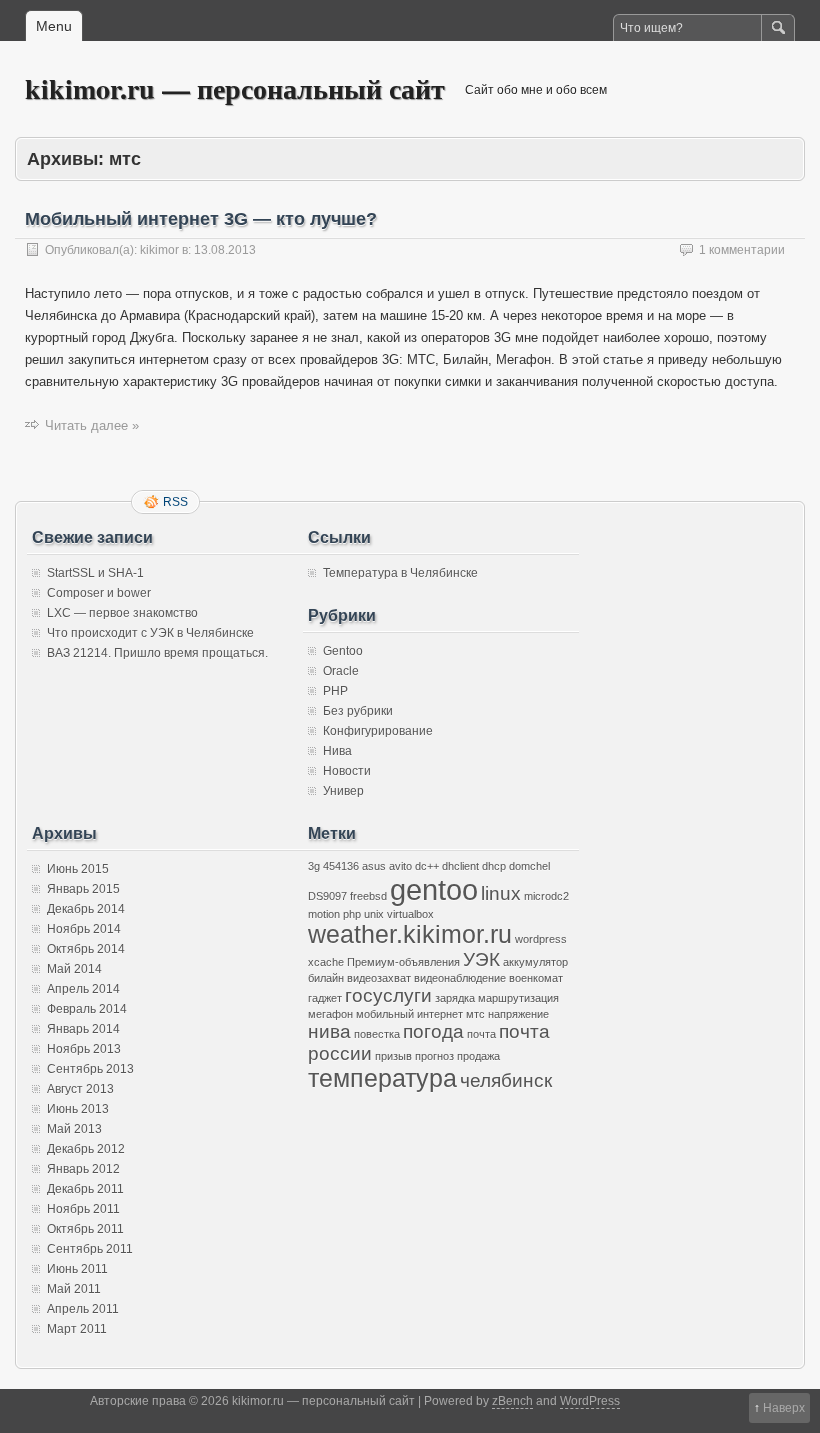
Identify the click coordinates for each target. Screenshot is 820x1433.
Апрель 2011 (83, 1309)
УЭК (481, 959)
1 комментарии (742, 250)
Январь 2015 (83, 889)
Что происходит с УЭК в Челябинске (150, 633)
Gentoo (343, 651)
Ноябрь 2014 (84, 929)
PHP (335, 691)
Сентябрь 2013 (90, 1069)
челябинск (506, 1080)
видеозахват (379, 978)
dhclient (460, 866)
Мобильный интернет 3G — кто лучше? (201, 219)
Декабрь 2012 (86, 1149)
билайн (326, 978)
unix (374, 914)
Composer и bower (99, 593)
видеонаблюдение (460, 978)
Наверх (784, 1408)
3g (314, 866)
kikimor (159, 250)
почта (481, 1034)
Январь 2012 (83, 1169)
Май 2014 (74, 969)
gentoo (434, 889)
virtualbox (410, 914)
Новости (347, 771)
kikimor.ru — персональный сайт (235, 88)
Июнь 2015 (78, 869)
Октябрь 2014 (86, 949)
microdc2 (546, 896)
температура (382, 1078)
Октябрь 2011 (85, 1229)
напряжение (518, 1014)
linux (501, 893)
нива (329, 1031)
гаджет (325, 998)
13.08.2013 (225, 250)
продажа (478, 1056)
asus (374, 866)
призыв (393, 1056)
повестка (377, 1034)
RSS (175, 502)
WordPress (590, 1401)
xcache (326, 962)
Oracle (341, 671)
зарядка (455, 998)
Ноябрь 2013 (84, 1049)
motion (324, 914)
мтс (475, 1014)
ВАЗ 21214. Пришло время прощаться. (157, 653)
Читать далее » (92, 425)
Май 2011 (74, 1289)
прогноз (434, 1056)
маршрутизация (518, 998)
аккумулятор (535, 962)
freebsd (368, 896)
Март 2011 (77, 1329)
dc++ (427, 866)
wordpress (541, 939)
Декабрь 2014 (86, 909)
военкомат (536, 978)
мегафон (330, 1014)
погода (433, 1031)
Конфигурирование (378, 731)
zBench (512, 1401)
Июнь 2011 (77, 1269)
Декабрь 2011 (85, 1189)
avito (400, 866)
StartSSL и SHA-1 (95, 573)
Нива (337, 751)
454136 (341, 866)
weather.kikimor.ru (410, 934)
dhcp (494, 866)
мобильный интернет (409, 1014)
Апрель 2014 (83, 989)
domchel (529, 866)
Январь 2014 (83, 1029)
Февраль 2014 (87, 1009)
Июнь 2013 (78, 1109)
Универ (343, 791)
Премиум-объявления (403, 962)
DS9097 (327, 896)
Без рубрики (358, 711)
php (352, 914)
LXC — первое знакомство (122, 613)
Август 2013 (80, 1089)
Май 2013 (74, 1129)
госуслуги (388, 995)
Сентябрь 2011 (90, 1249)
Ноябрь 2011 (83, 1209)
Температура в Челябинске (400, 573)
